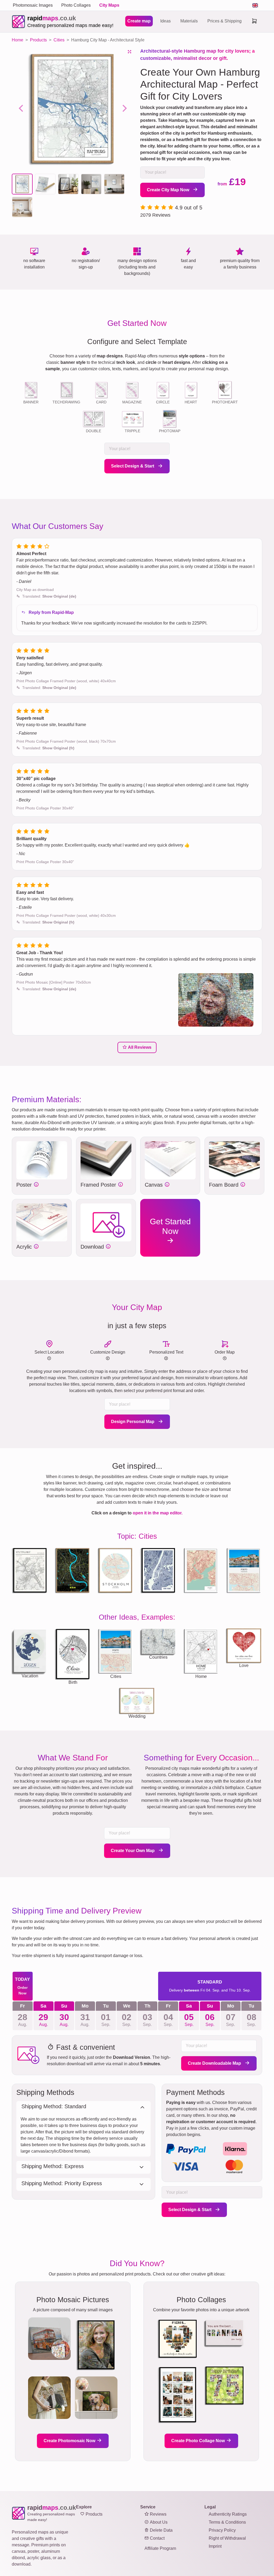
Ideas (165, 21)
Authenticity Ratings (228, 2514)
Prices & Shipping (224, 21)
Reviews (158, 2514)
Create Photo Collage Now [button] (199, 2441)
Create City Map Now (169, 190)
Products (94, 2514)
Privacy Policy (222, 2530)
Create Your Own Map (133, 1851)
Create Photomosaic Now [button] (70, 2441)
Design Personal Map (133, 1422)
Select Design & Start (133, 466)
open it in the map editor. (158, 1513)
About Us (158, 2522)
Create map (139, 21)
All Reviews (139, 1047)
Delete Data (161, 2530)
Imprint (215, 2546)
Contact (157, 2538)
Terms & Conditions (227, 2522)
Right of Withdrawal (227, 2538)
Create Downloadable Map (215, 2063)
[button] (22, 184)
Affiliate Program (160, 2548)
